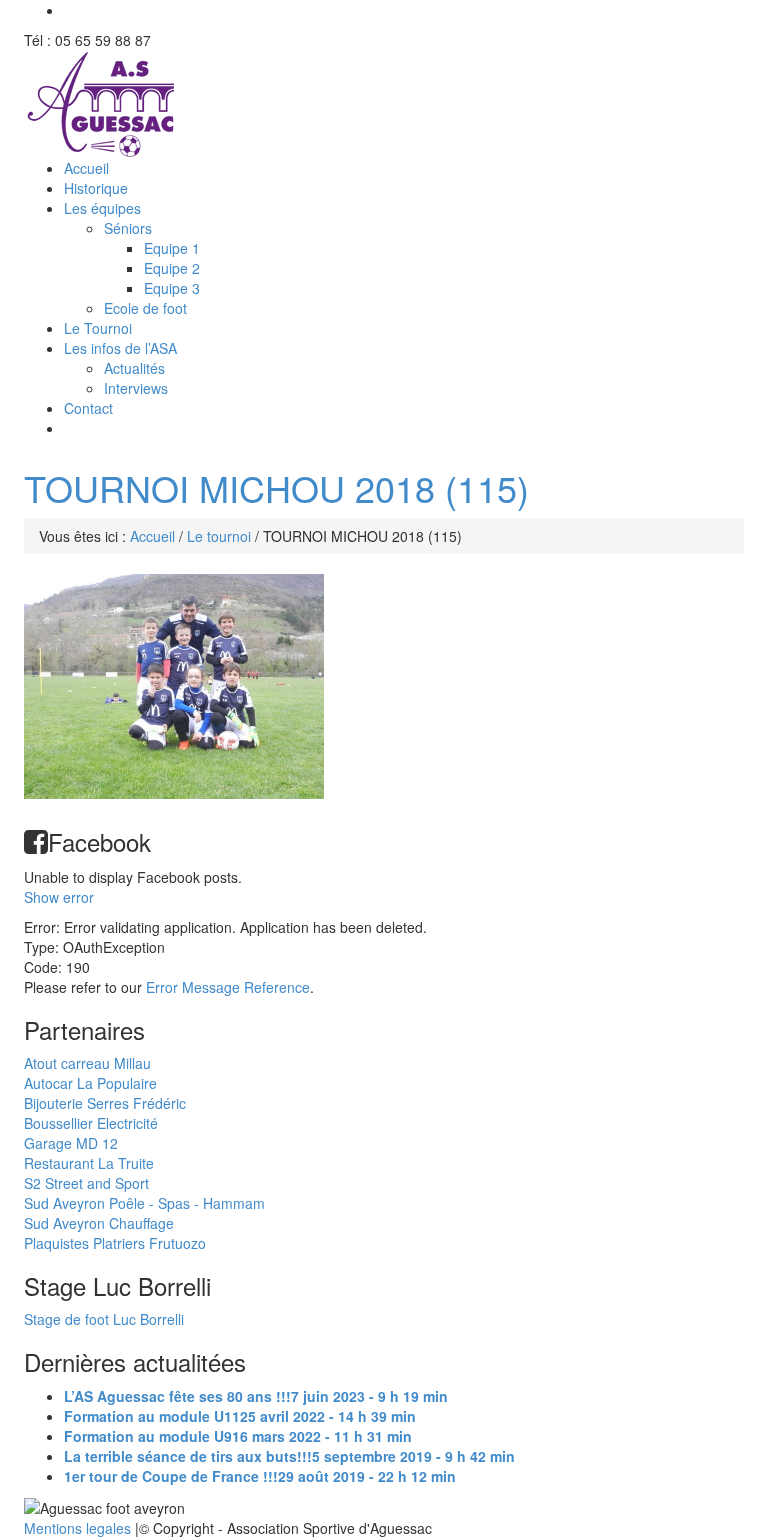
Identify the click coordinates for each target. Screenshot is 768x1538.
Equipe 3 (172, 288)
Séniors (128, 228)
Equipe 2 (172, 268)
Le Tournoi (98, 328)
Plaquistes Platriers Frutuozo (115, 1243)
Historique (96, 188)
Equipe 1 (172, 248)
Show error (59, 897)
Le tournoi (219, 536)
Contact (88, 408)
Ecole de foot (145, 308)
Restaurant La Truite (89, 1163)
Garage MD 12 (71, 1143)
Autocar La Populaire (90, 1083)
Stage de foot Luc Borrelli (104, 1319)
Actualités (134, 368)
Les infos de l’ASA (120, 348)
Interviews (136, 388)
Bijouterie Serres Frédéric (105, 1103)
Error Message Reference (228, 987)
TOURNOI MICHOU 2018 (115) (276, 487)
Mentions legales (79, 1528)
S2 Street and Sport (86, 1183)
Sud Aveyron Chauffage (99, 1223)
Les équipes (102, 208)
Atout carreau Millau (87, 1063)
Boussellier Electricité (91, 1123)
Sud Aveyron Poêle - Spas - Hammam (144, 1203)
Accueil (86, 168)
